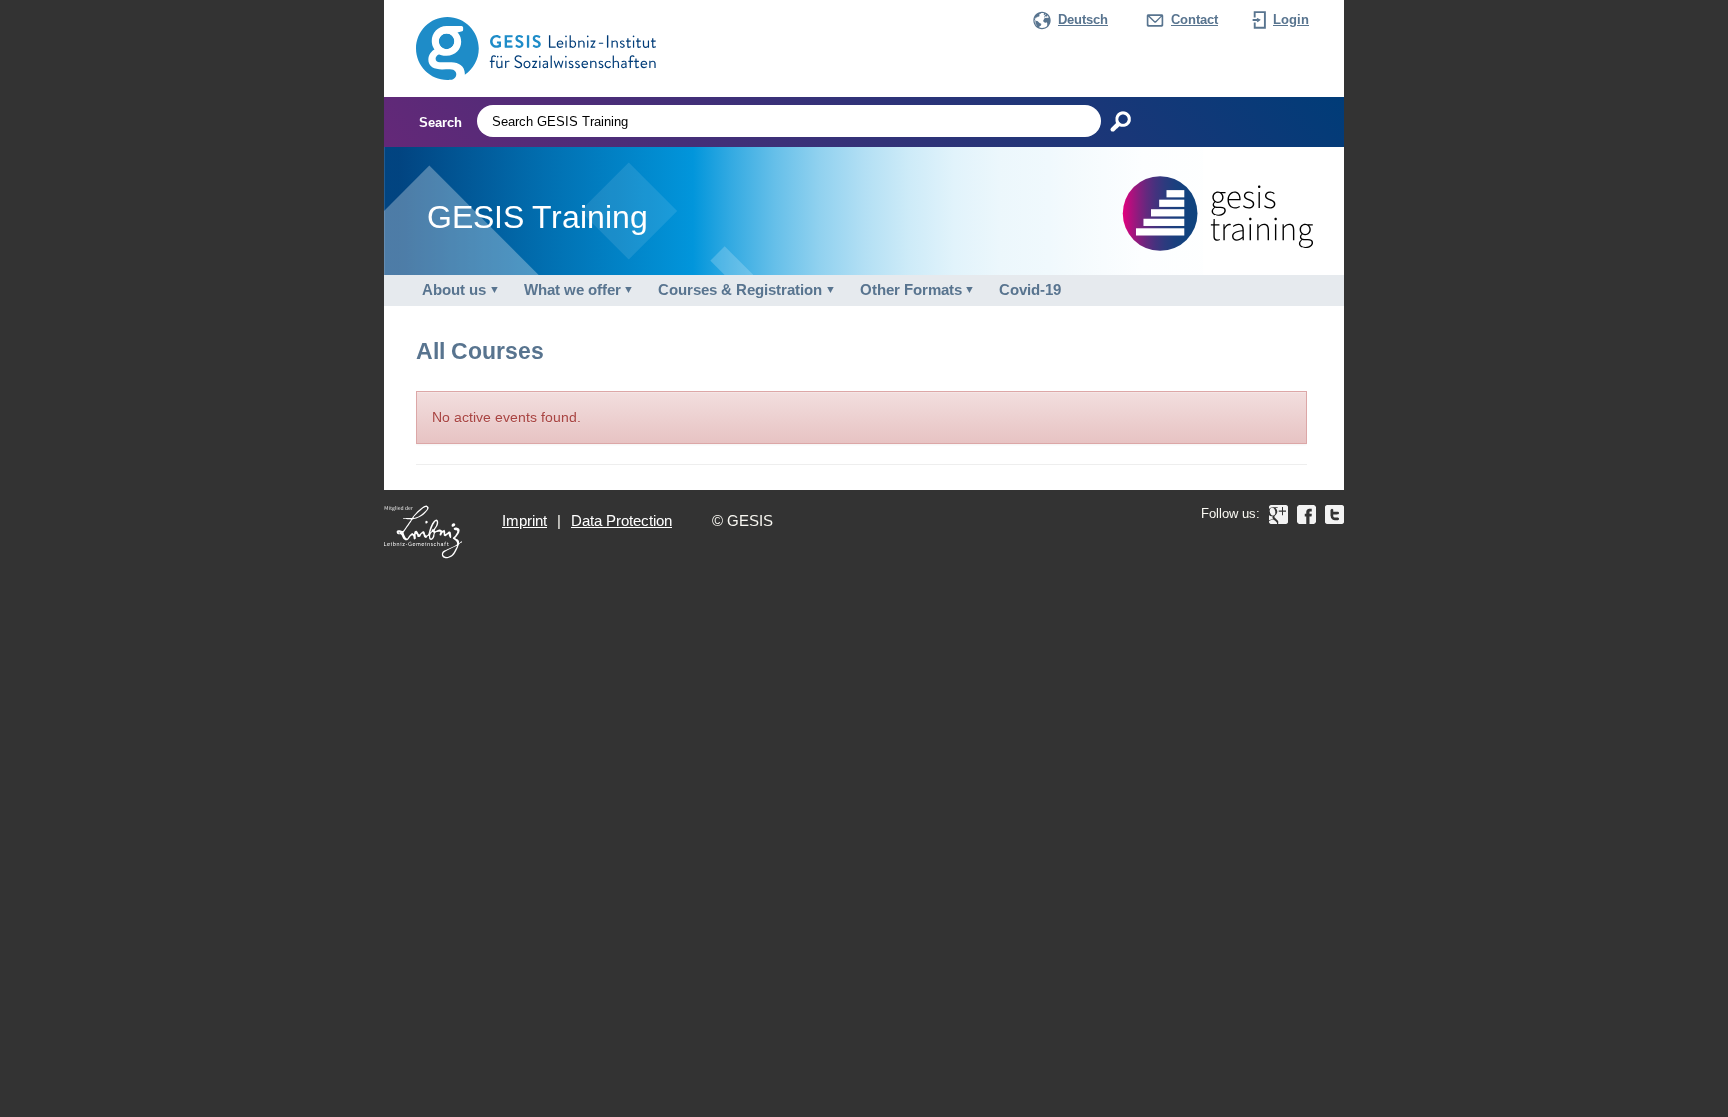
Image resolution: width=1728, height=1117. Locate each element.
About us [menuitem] (454, 289)
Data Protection (621, 520)
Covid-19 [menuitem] (1030, 289)
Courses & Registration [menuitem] (740, 289)
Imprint (524, 520)
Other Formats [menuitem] (911, 289)
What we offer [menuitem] (572, 289)
